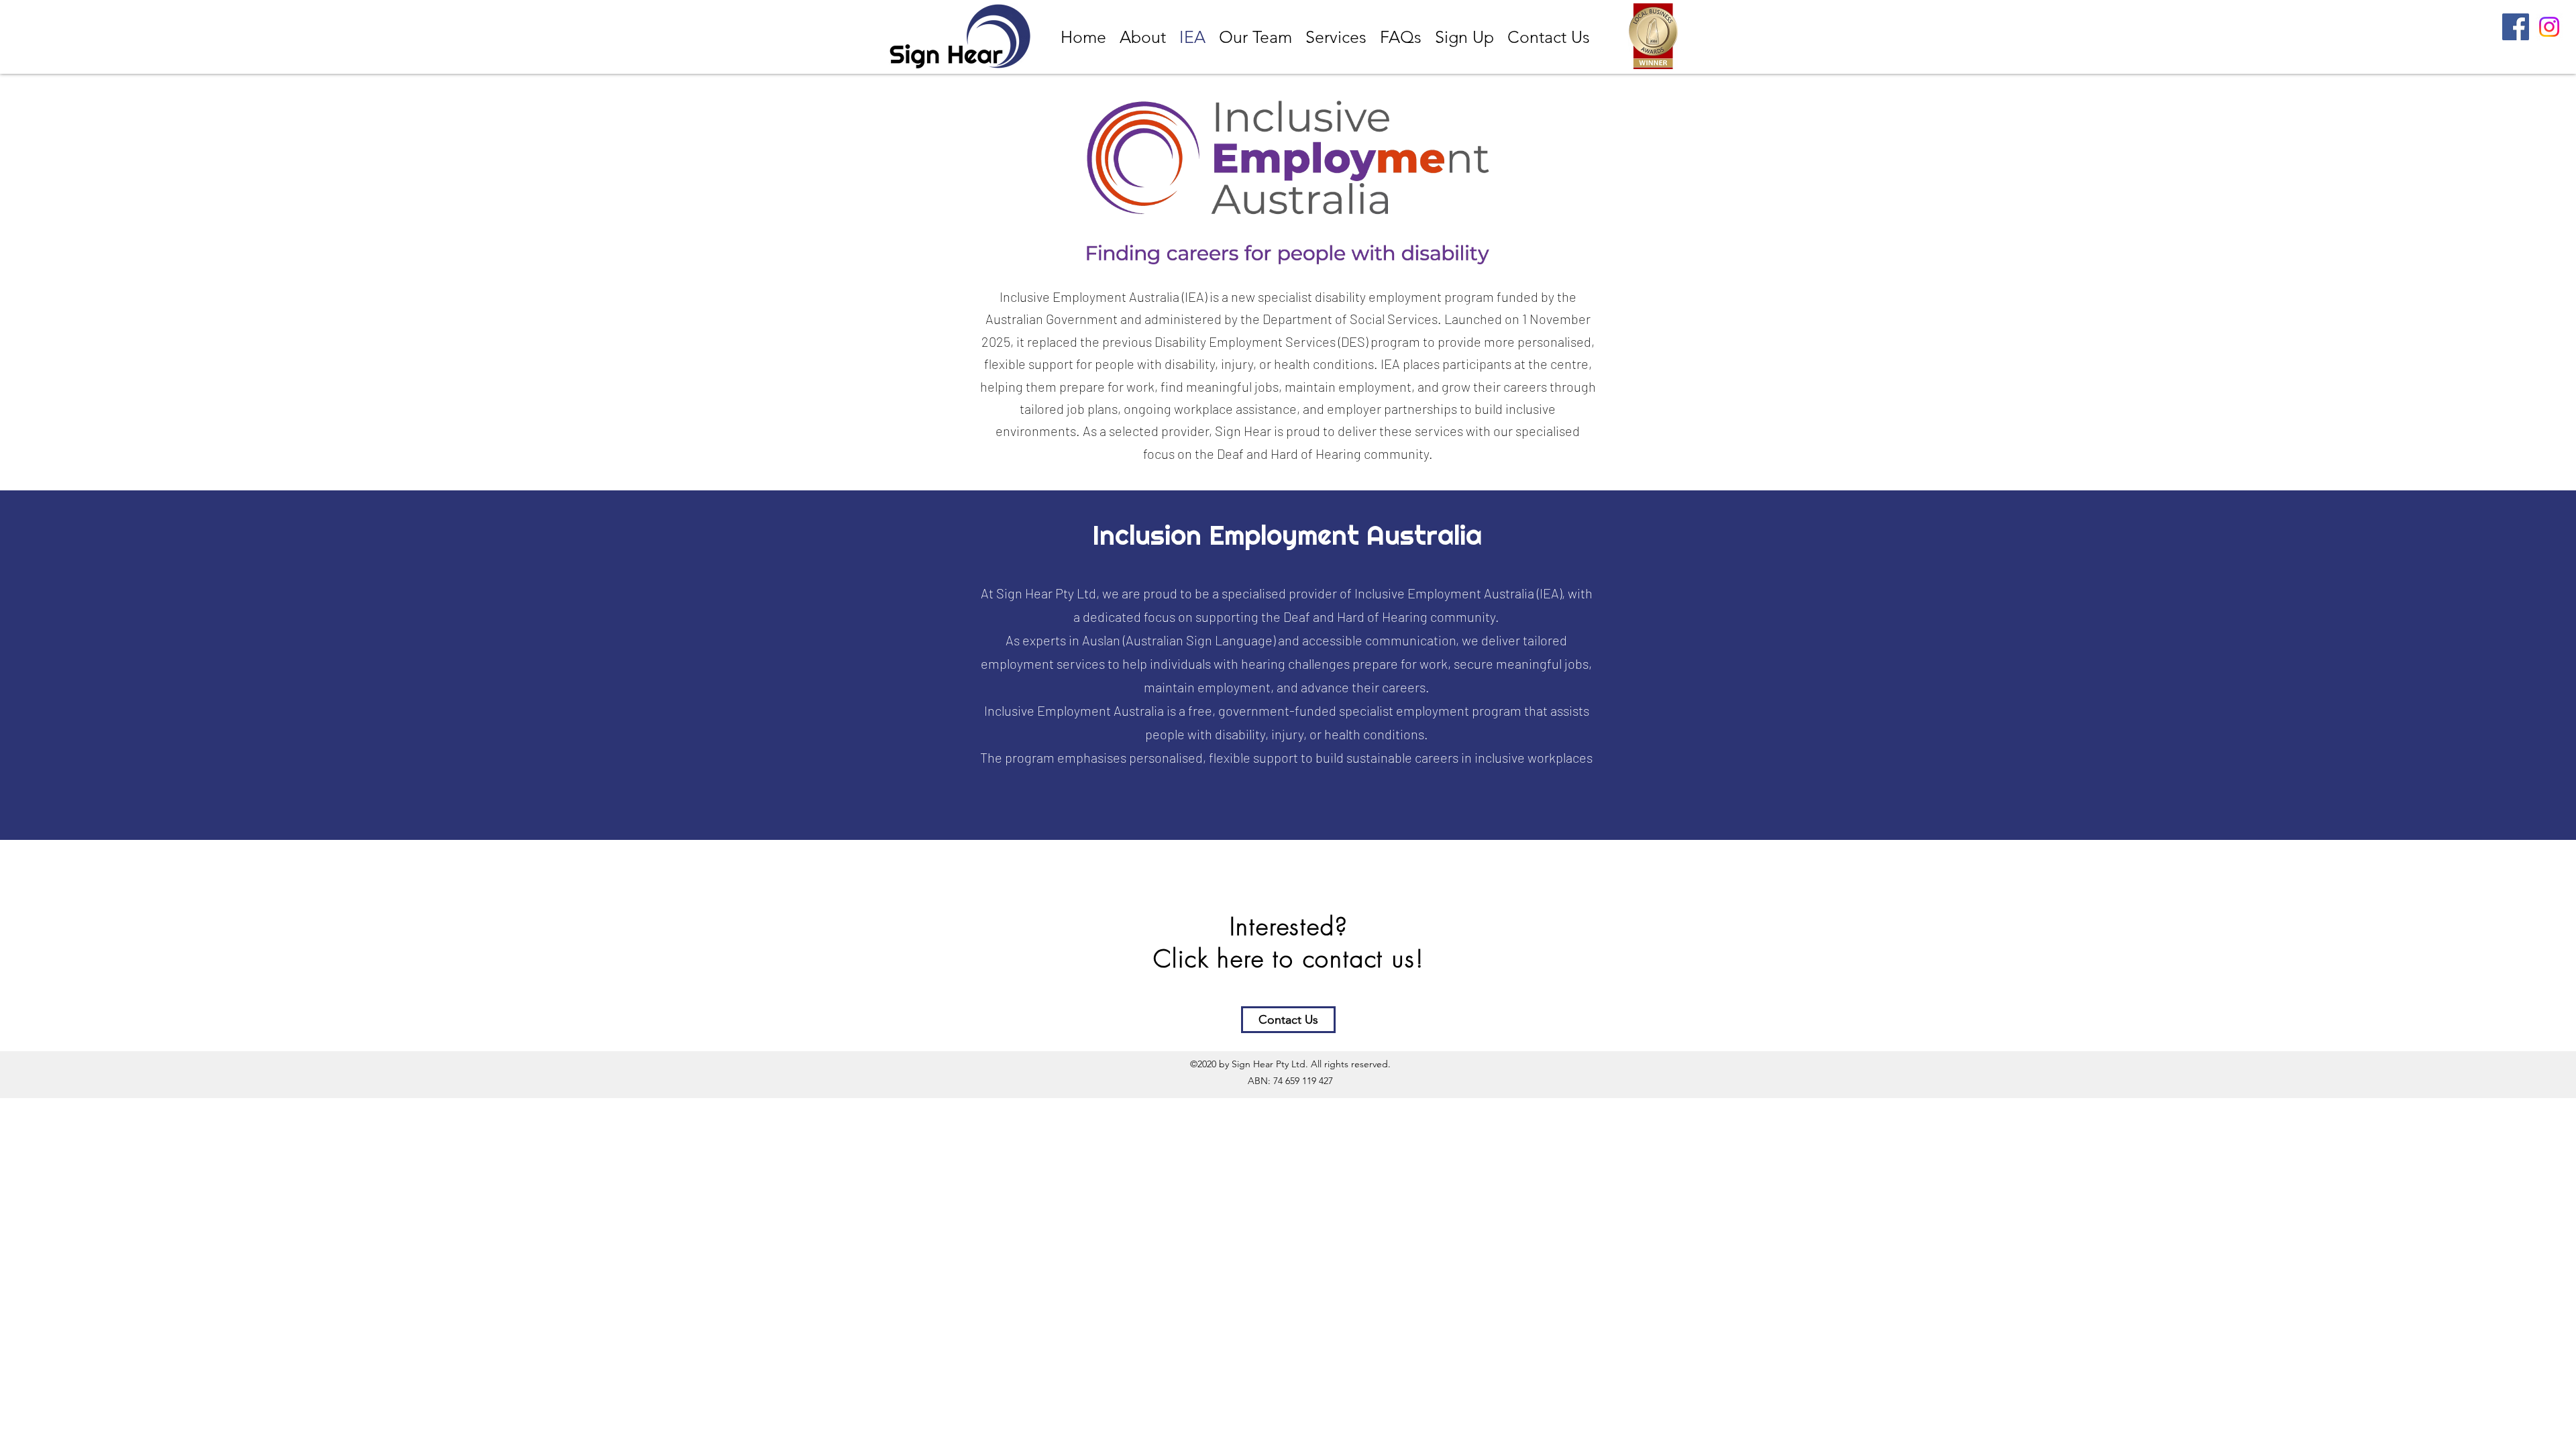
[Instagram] (2549, 27)
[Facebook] (2516, 27)
